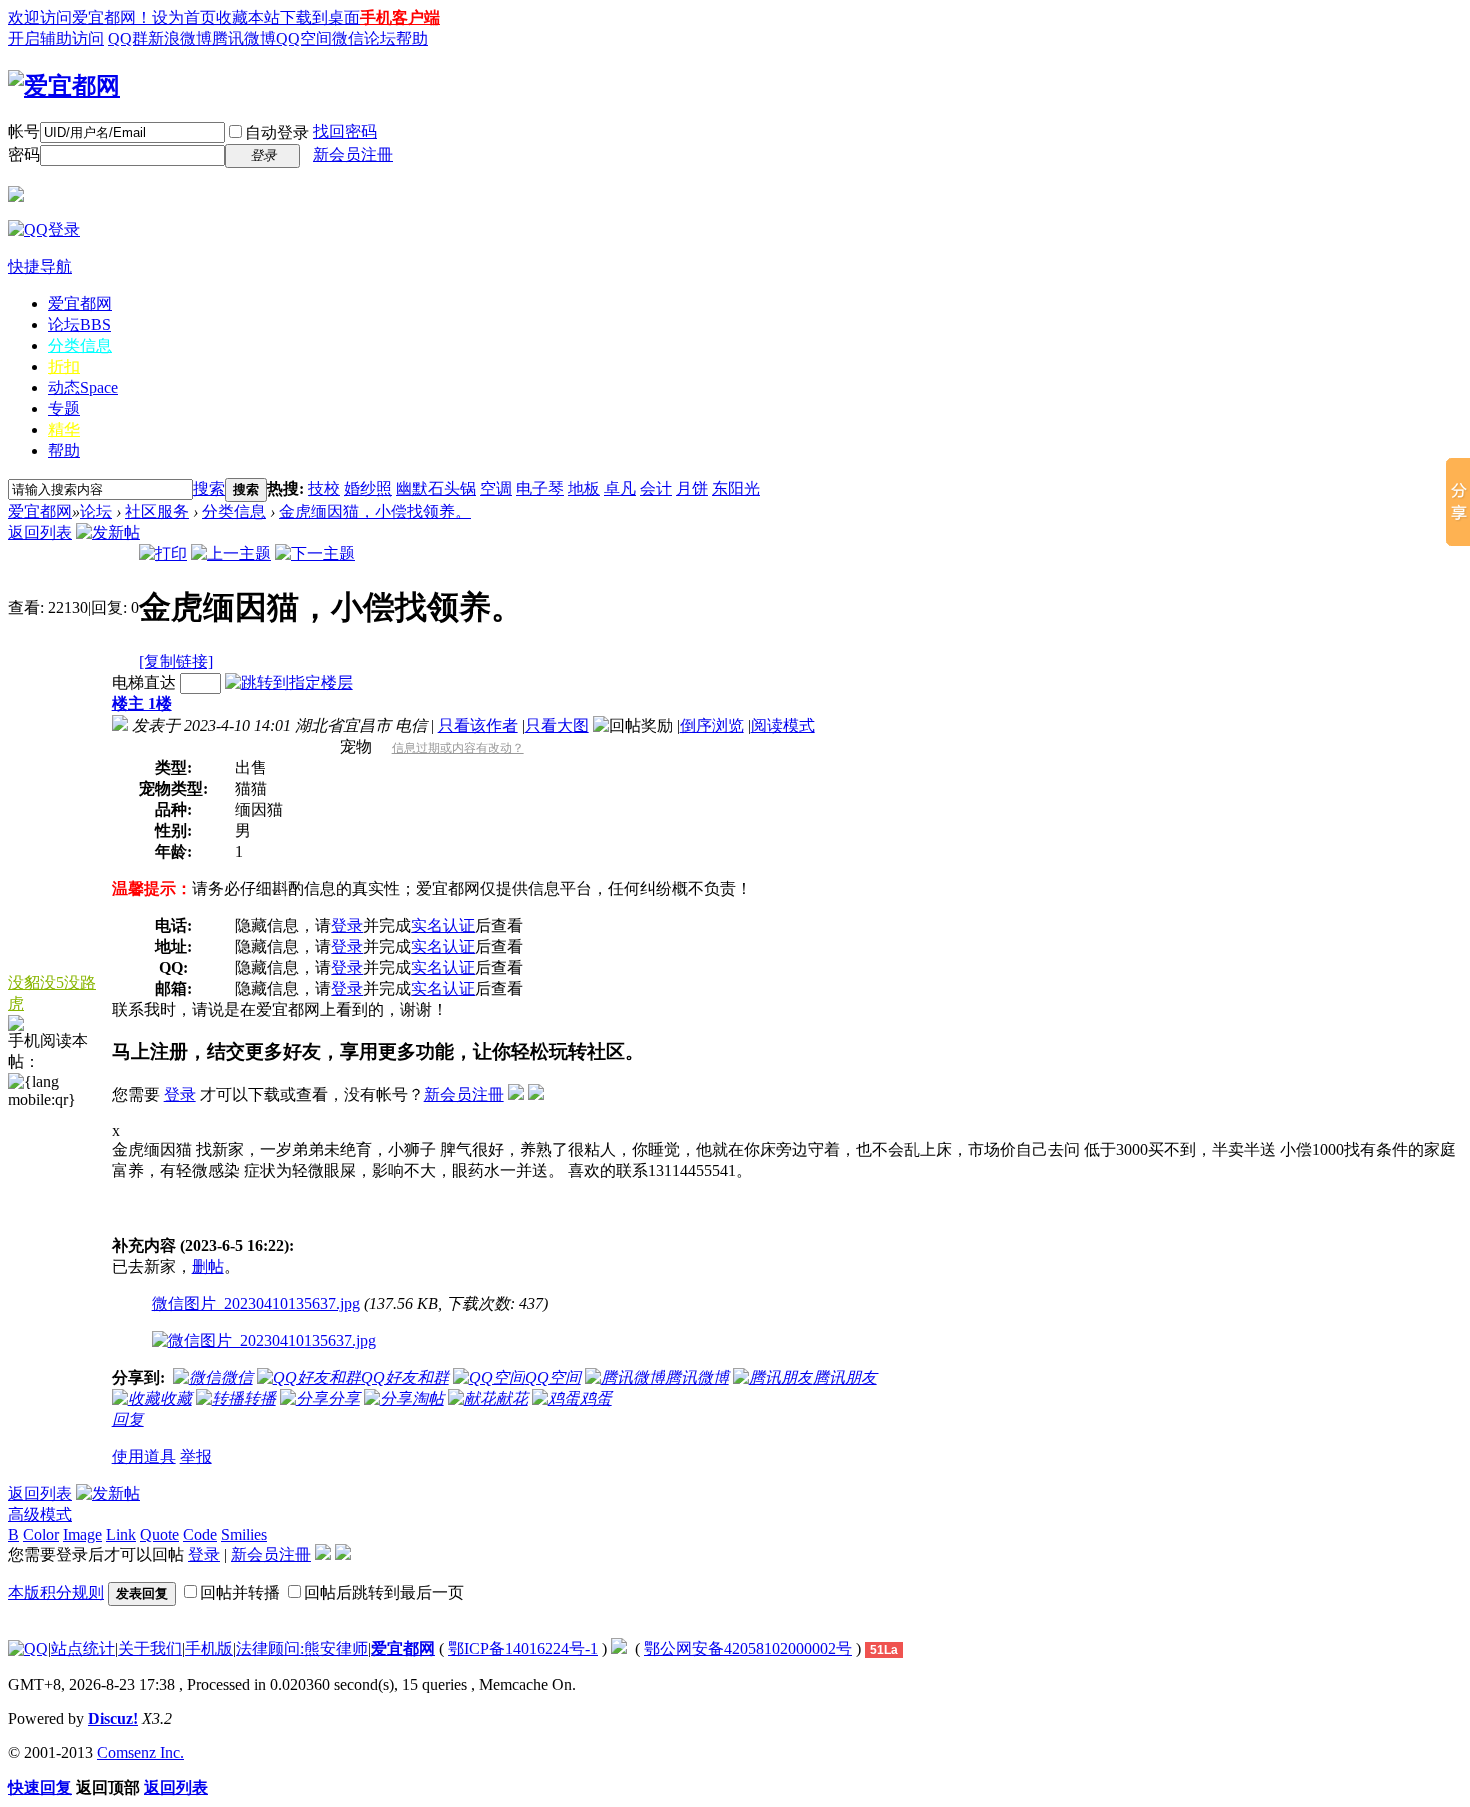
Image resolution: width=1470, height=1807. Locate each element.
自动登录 (277, 132)
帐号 (24, 131)
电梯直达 (144, 682)
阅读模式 (783, 725)
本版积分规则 (56, 1592)
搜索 (209, 488)
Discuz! (113, 1718)
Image (82, 1534)
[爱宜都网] (64, 86)
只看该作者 (478, 725)
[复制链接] (176, 661)
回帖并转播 (240, 1592)
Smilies (244, 1534)
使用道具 (144, 1456)
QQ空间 (304, 38)
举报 (196, 1456)
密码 (24, 154)
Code (200, 1534)
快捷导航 (40, 266)
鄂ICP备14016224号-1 (523, 1648)
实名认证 (443, 925)
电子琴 (540, 488)
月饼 (692, 488)
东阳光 (736, 488)
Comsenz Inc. (140, 1752)
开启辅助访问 (56, 38)
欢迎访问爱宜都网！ (80, 17)
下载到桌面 (320, 17)
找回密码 (345, 131)
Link (121, 1534)
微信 (348, 38)
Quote (159, 1534)
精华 (64, 429)
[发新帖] (108, 532)
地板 (584, 488)
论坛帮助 (396, 38)
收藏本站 (248, 17)
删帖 (208, 1266)
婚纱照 (368, 488)
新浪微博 (180, 38)
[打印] (163, 553)
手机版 (209, 1648)
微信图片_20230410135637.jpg (256, 1303)
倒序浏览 (712, 725)
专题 (64, 408)
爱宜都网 (80, 303)
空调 (496, 488)
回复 (128, 1419)
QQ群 (128, 38)
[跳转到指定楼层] (289, 682)
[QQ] (28, 1648)
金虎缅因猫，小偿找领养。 (375, 511)
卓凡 (620, 488)
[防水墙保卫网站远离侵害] (619, 1648)
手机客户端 (400, 17)
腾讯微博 (244, 38)
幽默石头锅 (436, 488)
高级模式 (40, 1514)
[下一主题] (315, 553)
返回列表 (40, 532)
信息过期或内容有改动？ (458, 748)
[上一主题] (231, 553)
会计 (656, 488)
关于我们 (150, 1648)
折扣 (64, 366)
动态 (83, 387)
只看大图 (557, 725)
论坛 (79, 324)
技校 (324, 488)
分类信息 (80, 345)
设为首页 (184, 17)
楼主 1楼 (142, 703)
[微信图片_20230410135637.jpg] (264, 1341)
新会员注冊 (353, 154)
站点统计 (83, 1648)
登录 (347, 925)
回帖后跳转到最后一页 (384, 1592)
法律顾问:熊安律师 (302, 1648)
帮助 (64, 450)
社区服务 (157, 511)
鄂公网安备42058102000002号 (748, 1648)
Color (41, 1534)
